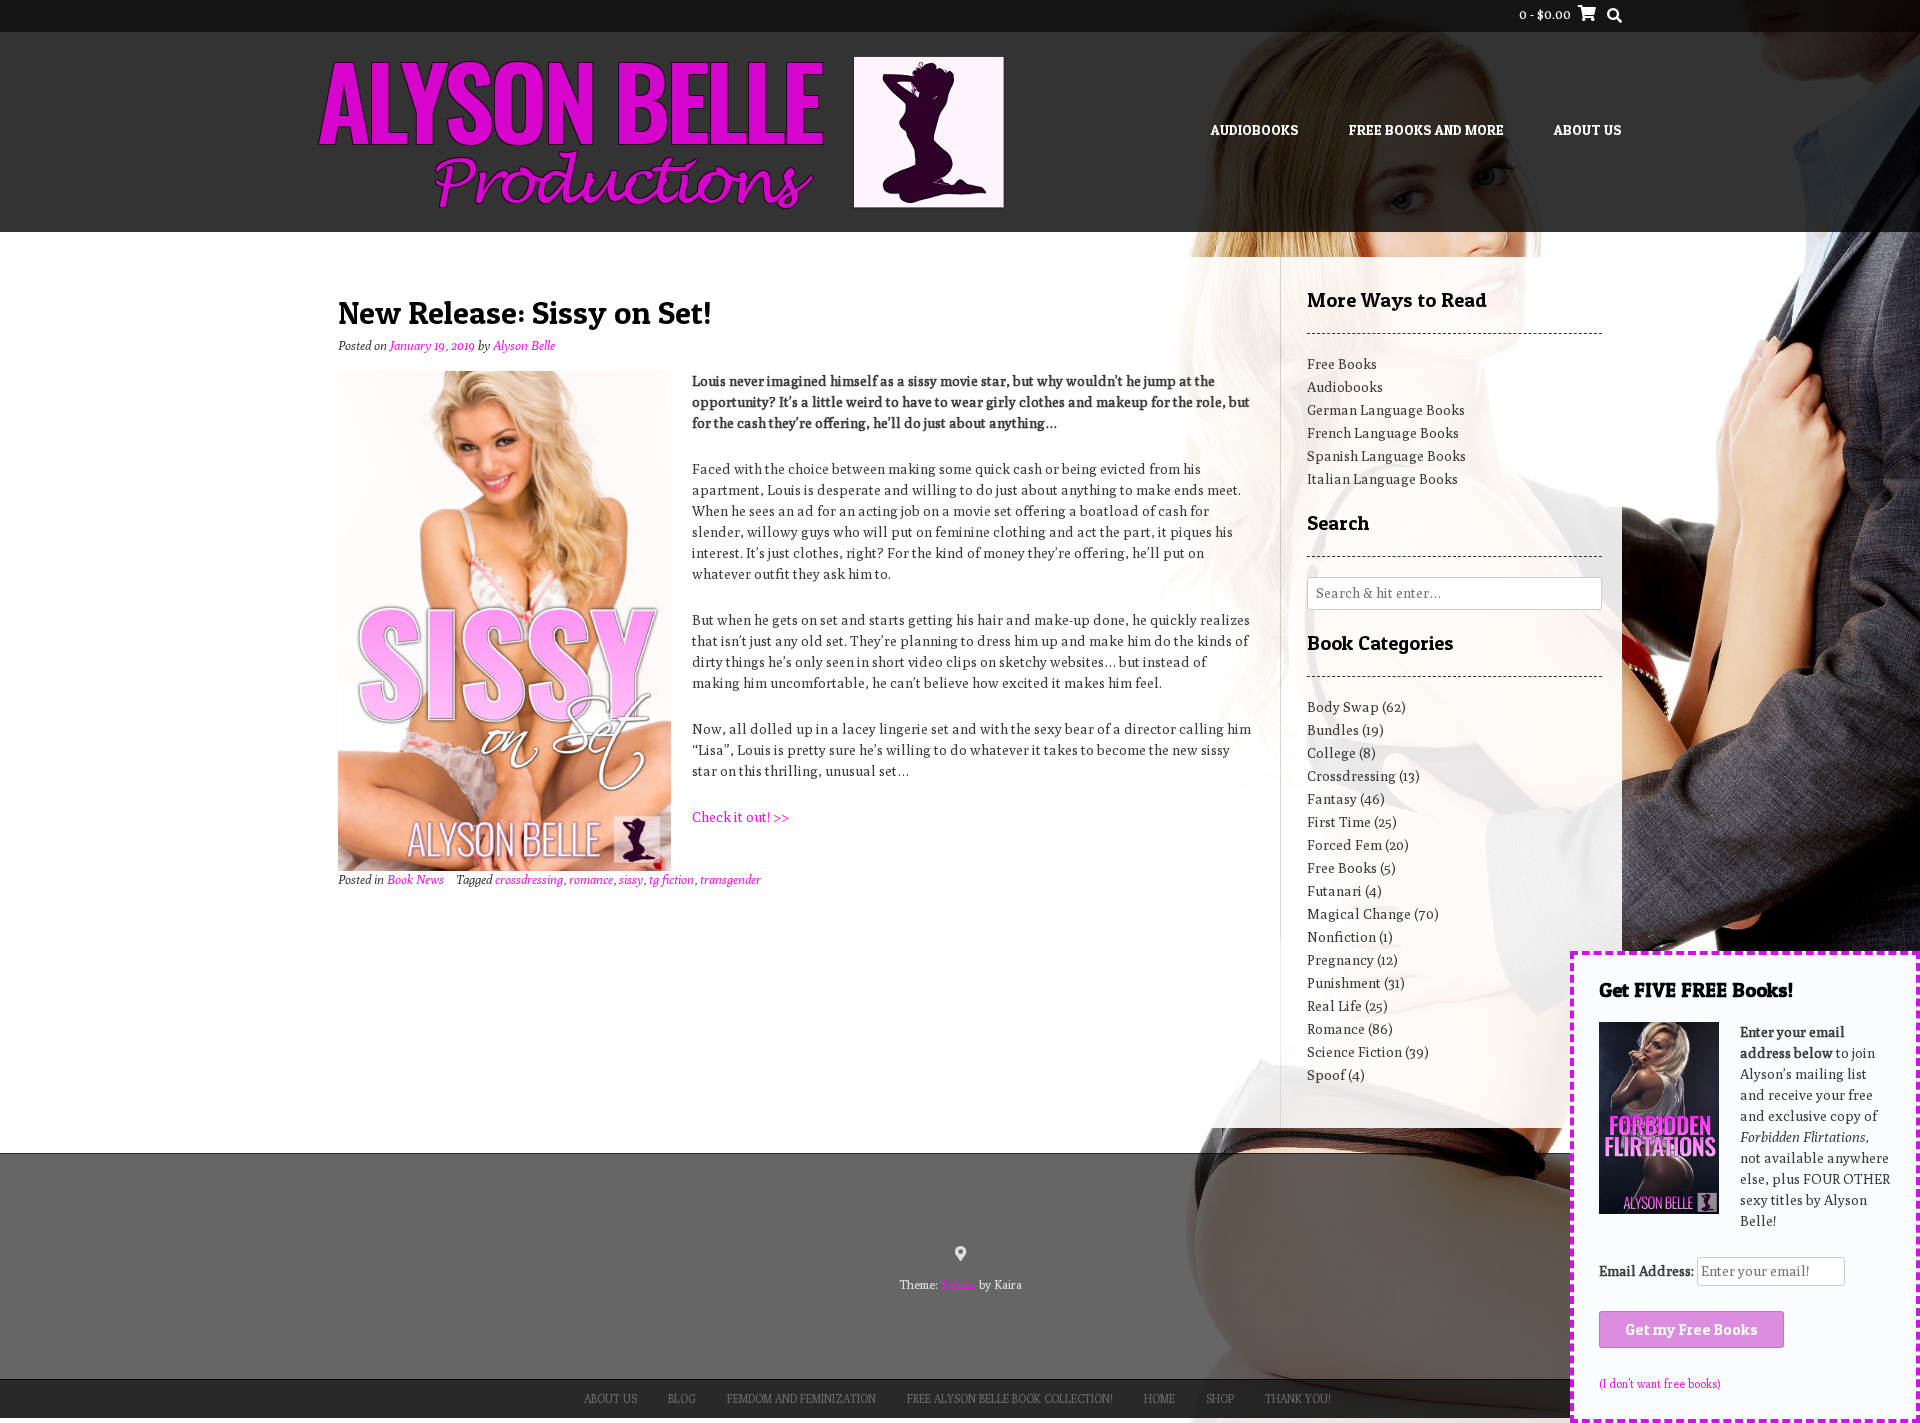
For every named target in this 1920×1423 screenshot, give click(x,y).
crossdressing (529, 879)
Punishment (1344, 983)
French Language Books (1383, 433)
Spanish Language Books (1386, 456)
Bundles (1333, 730)
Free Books (1342, 364)
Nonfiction (1341, 937)
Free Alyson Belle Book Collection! (1010, 1398)
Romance (1336, 1029)
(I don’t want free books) (1659, 1384)
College (1331, 753)
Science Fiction (1354, 1052)
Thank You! (1298, 1398)
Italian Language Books (1382, 479)
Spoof (1326, 1075)
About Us (1588, 129)
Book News (415, 879)
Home (1159, 1398)
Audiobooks (1255, 129)
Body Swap (1343, 707)
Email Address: (1648, 1271)
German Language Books (1386, 410)
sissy (631, 879)
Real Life (1334, 1006)
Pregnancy (1340, 960)
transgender (730, 879)
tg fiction (671, 879)
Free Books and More (1426, 129)
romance (591, 879)
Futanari (1334, 891)
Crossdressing (1351, 776)
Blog (682, 1398)
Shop (1220, 1398)
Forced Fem (1344, 845)
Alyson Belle (524, 345)
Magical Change (1359, 914)
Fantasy (1332, 799)
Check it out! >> (740, 817)
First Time (1339, 822)
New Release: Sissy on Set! (525, 312)
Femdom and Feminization (801, 1398)
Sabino (958, 1284)
